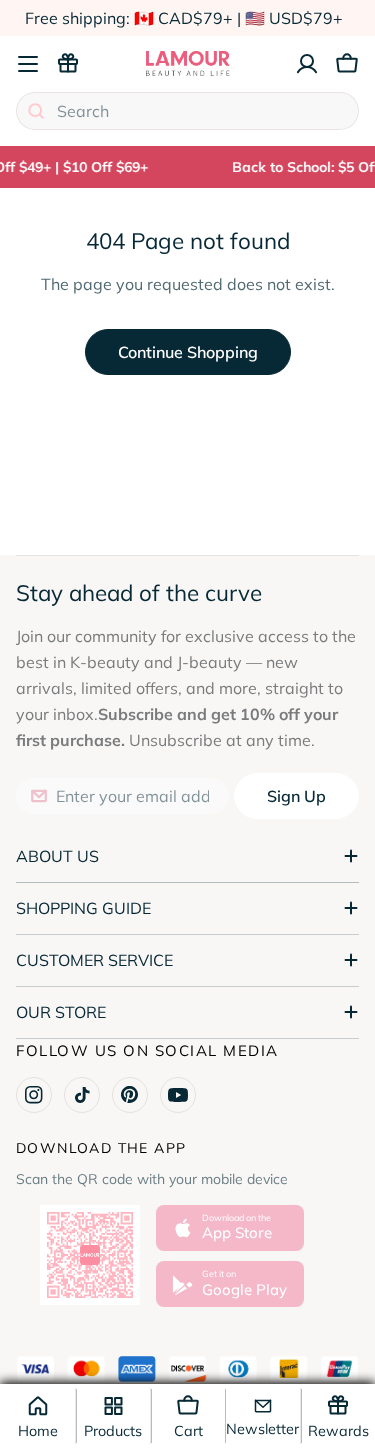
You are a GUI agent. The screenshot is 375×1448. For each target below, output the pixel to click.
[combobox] (187, 111)
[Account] (307, 64)
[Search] (36, 111)
